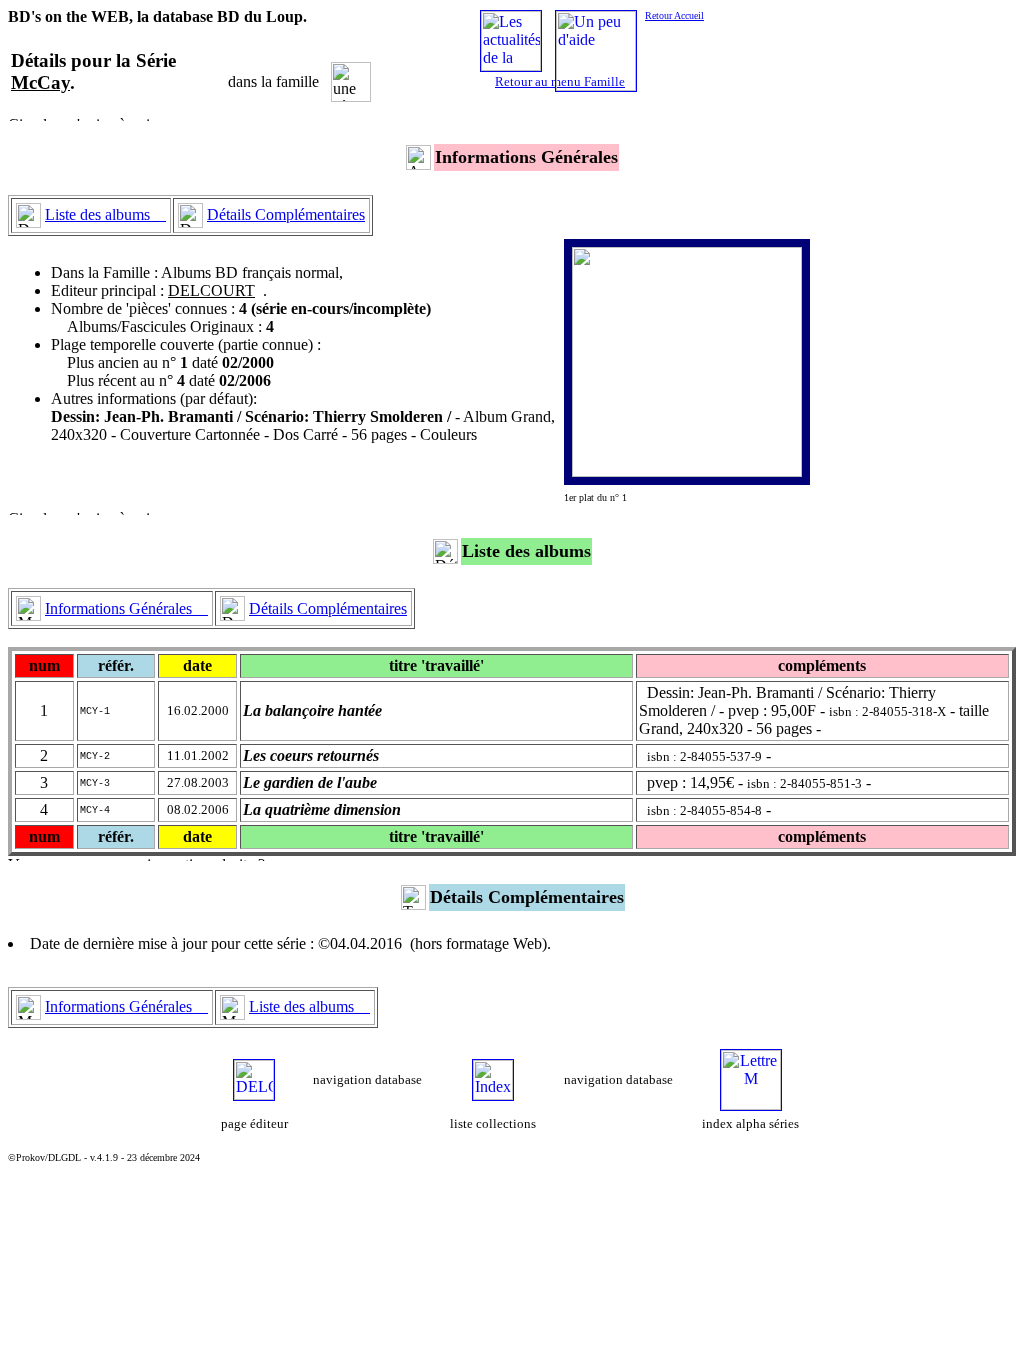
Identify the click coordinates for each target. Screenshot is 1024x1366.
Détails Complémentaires (286, 214)
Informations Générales (126, 608)
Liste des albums (105, 214)
